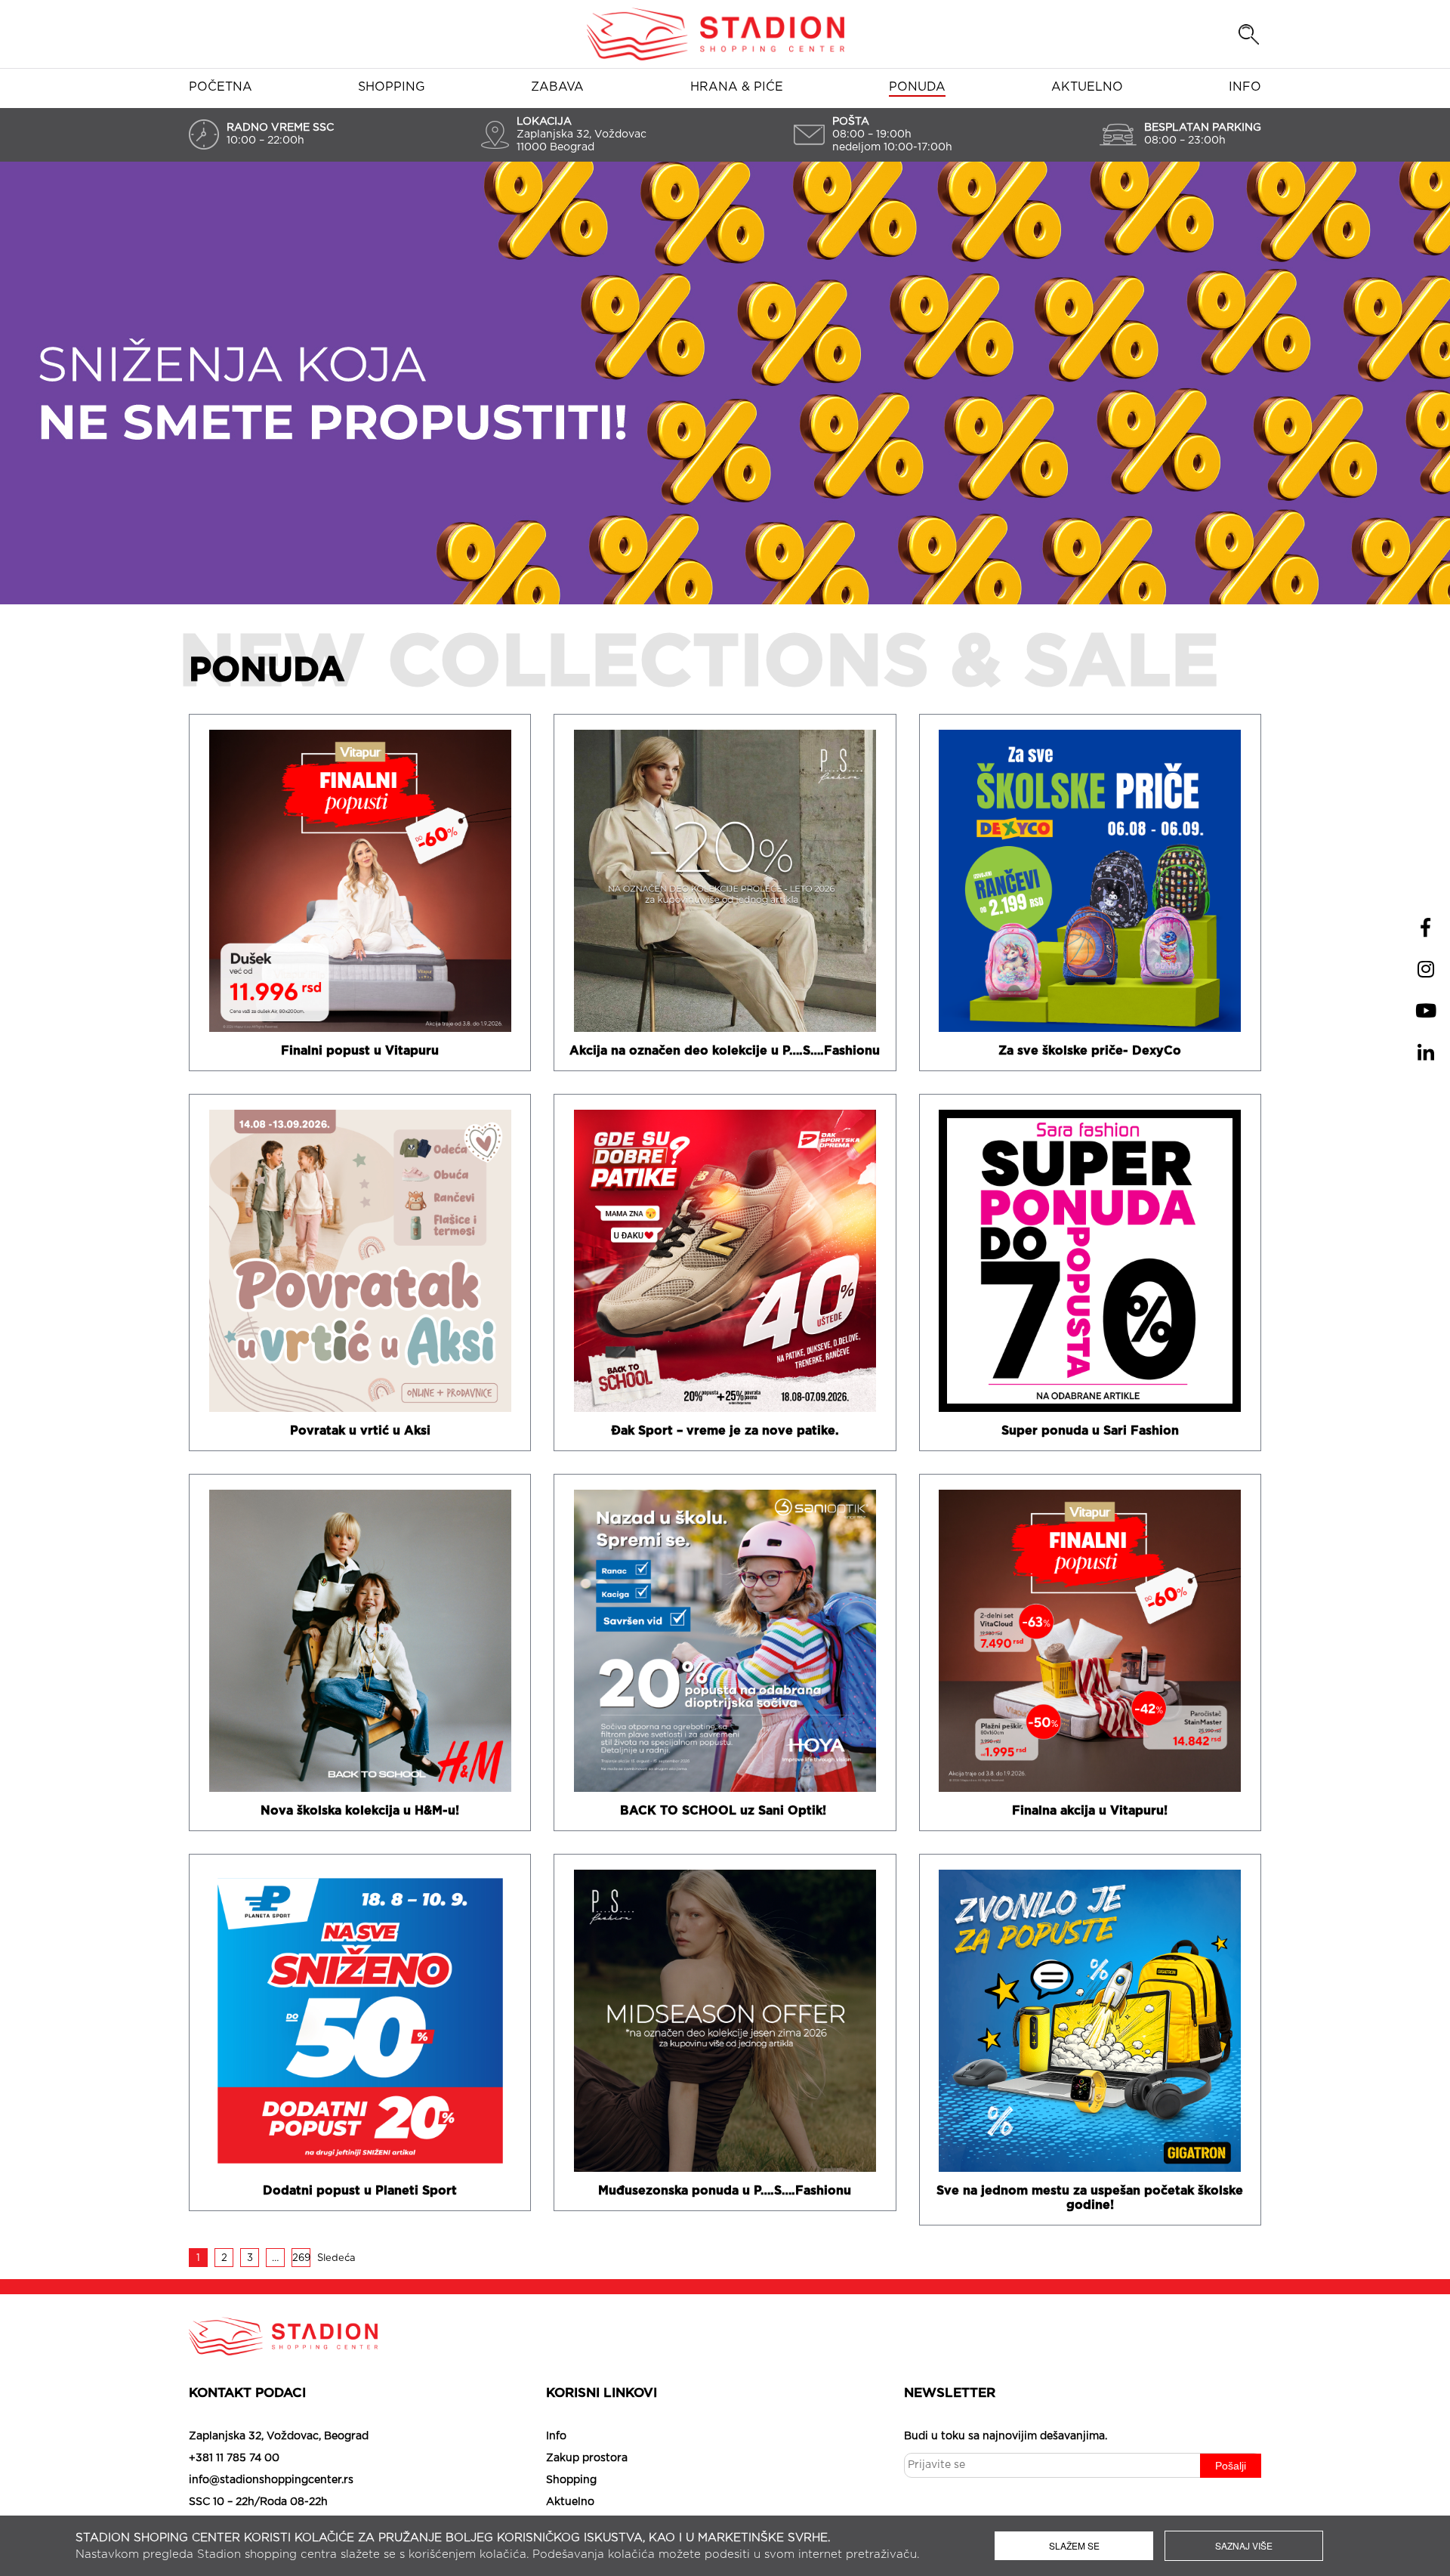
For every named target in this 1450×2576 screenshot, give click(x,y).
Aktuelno (1087, 87)
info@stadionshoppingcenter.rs (271, 2480)
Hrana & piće (737, 87)
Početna (221, 87)
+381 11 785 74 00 (234, 2458)
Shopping (392, 87)
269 (301, 2258)
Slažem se (1074, 2545)
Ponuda (917, 87)
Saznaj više (1244, 2545)
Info (1245, 87)
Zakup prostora (587, 2458)
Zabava (557, 87)
